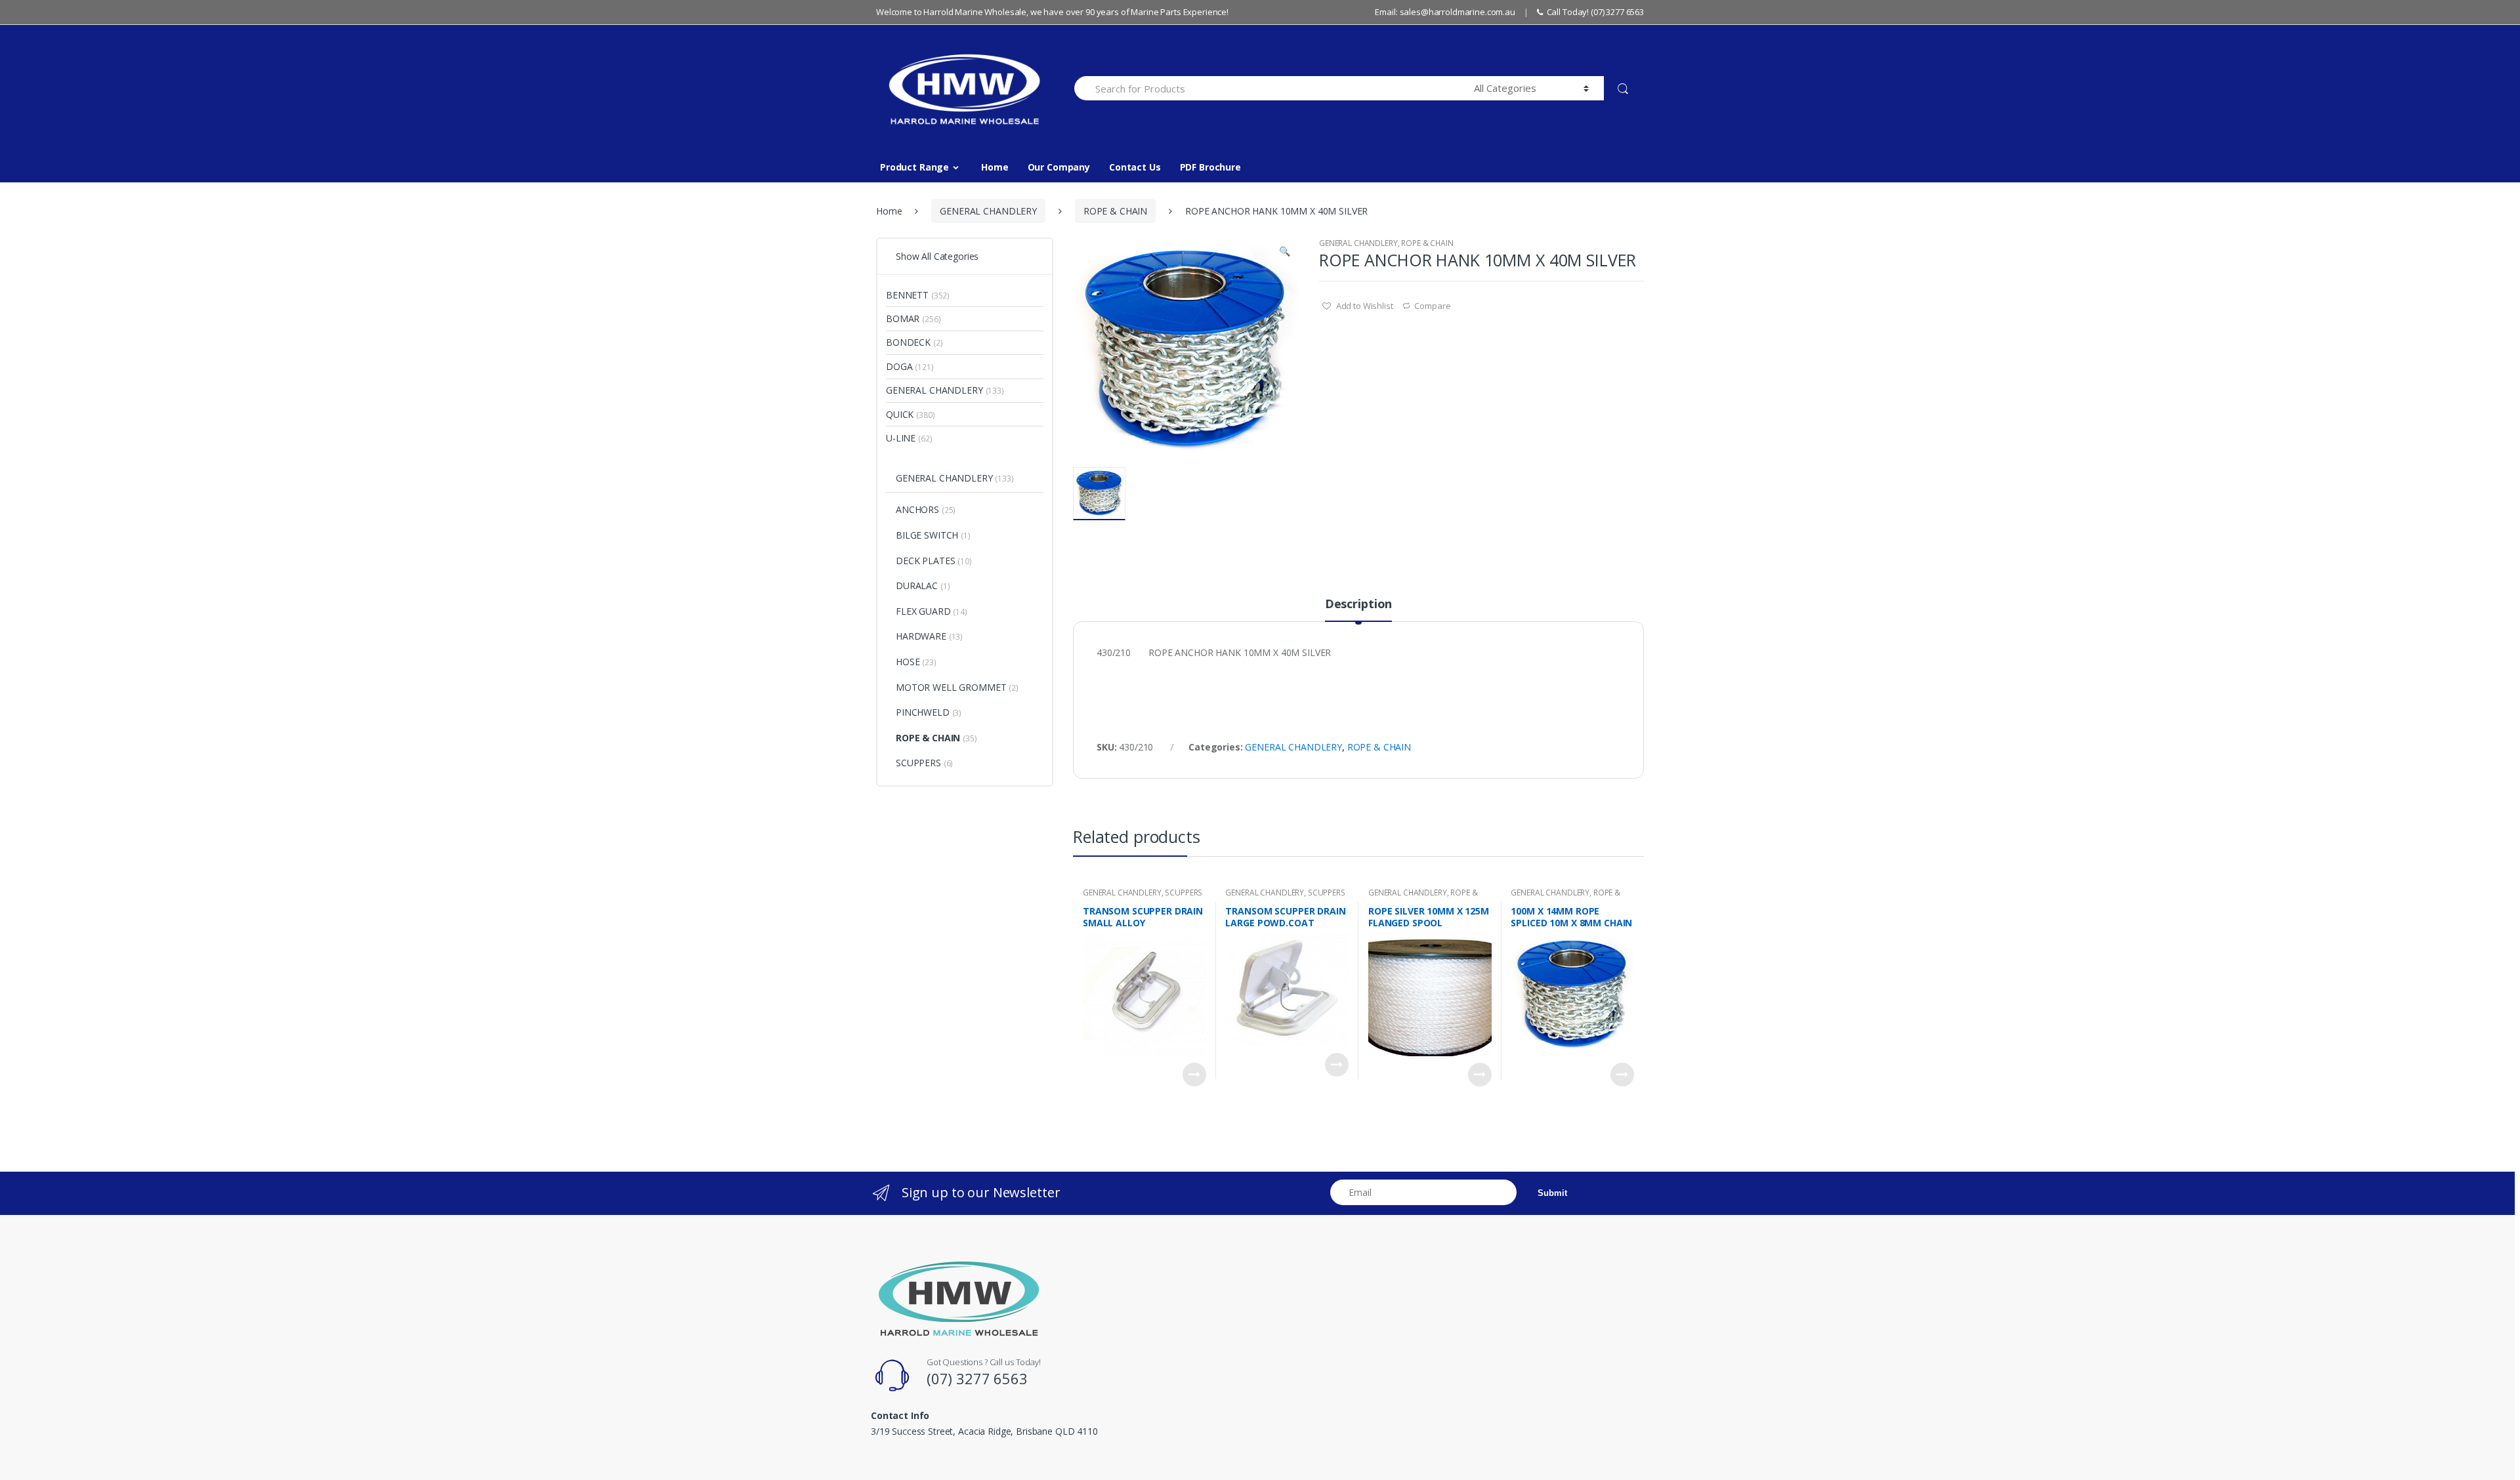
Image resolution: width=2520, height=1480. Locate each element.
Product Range (914, 167)
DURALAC (917, 586)
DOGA (899, 366)
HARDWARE (921, 636)
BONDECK (908, 342)
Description (1358, 605)
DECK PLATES (925, 561)
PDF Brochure (1210, 167)
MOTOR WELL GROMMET (951, 687)
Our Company (1059, 167)
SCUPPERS (1184, 893)
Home (995, 167)
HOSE (908, 662)
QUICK (900, 414)
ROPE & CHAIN (1115, 211)
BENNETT (907, 295)
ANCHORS (917, 509)
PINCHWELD (923, 712)
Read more (1194, 1075)
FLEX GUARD (923, 611)
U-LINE (901, 438)
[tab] (1358, 609)
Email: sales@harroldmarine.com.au (1445, 12)
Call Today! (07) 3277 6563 (1595, 12)
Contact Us (1135, 167)
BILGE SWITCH (927, 535)
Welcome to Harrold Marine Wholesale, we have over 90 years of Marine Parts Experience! (1052, 12)
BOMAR (903, 319)
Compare (1432, 306)
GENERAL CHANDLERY (988, 211)
